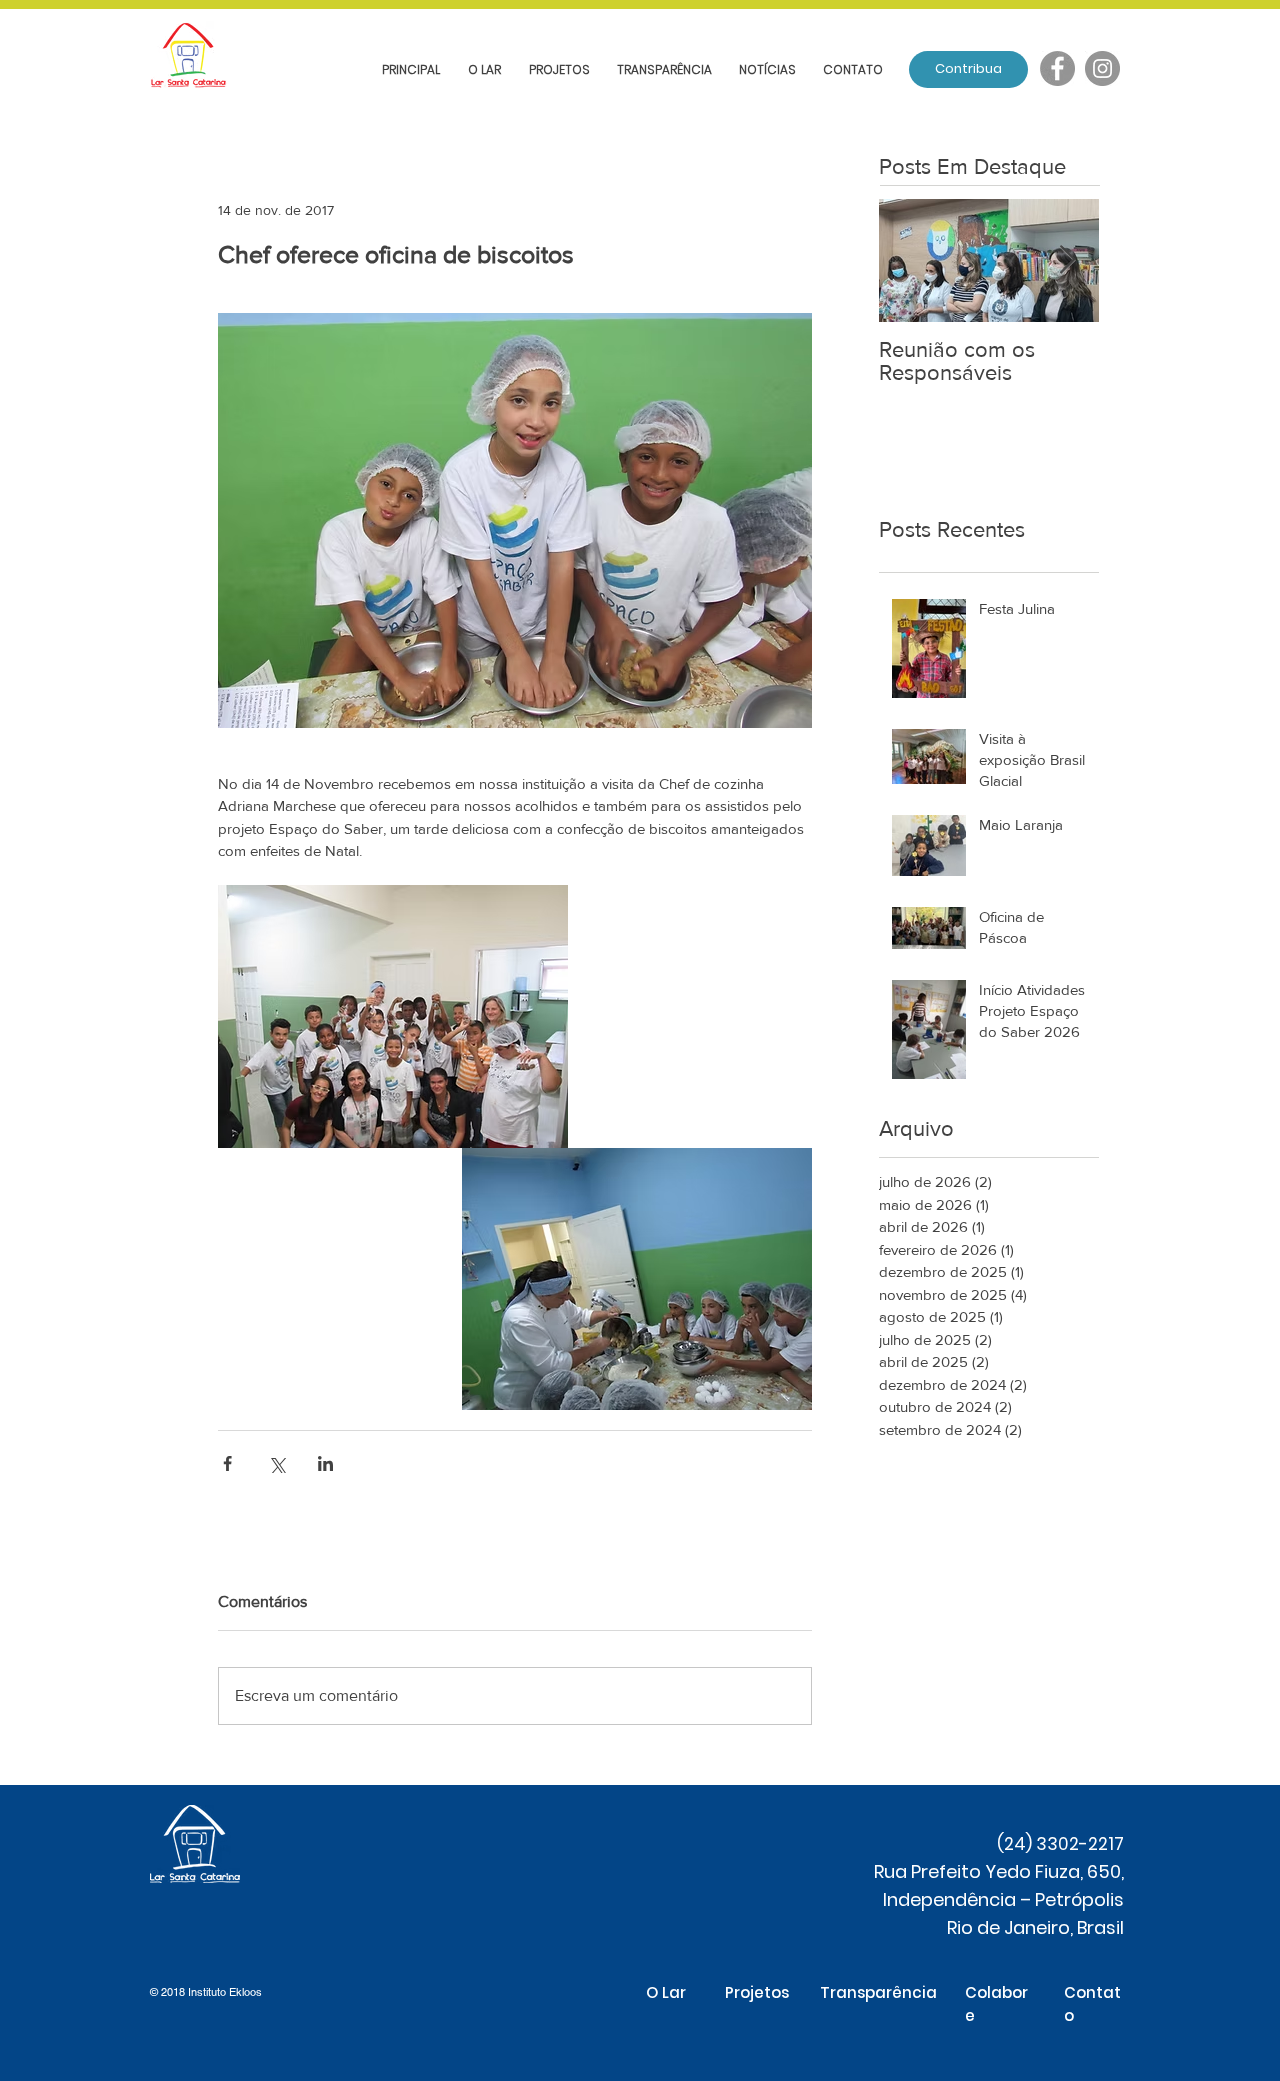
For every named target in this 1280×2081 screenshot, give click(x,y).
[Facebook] (1057, 68)
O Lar (666, 1992)
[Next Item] (1067, 260)
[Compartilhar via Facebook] (227, 1463)
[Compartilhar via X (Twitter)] (276, 1463)
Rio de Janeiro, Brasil (1035, 1927)
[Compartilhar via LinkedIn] (325, 1463)
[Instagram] (1102, 68)
